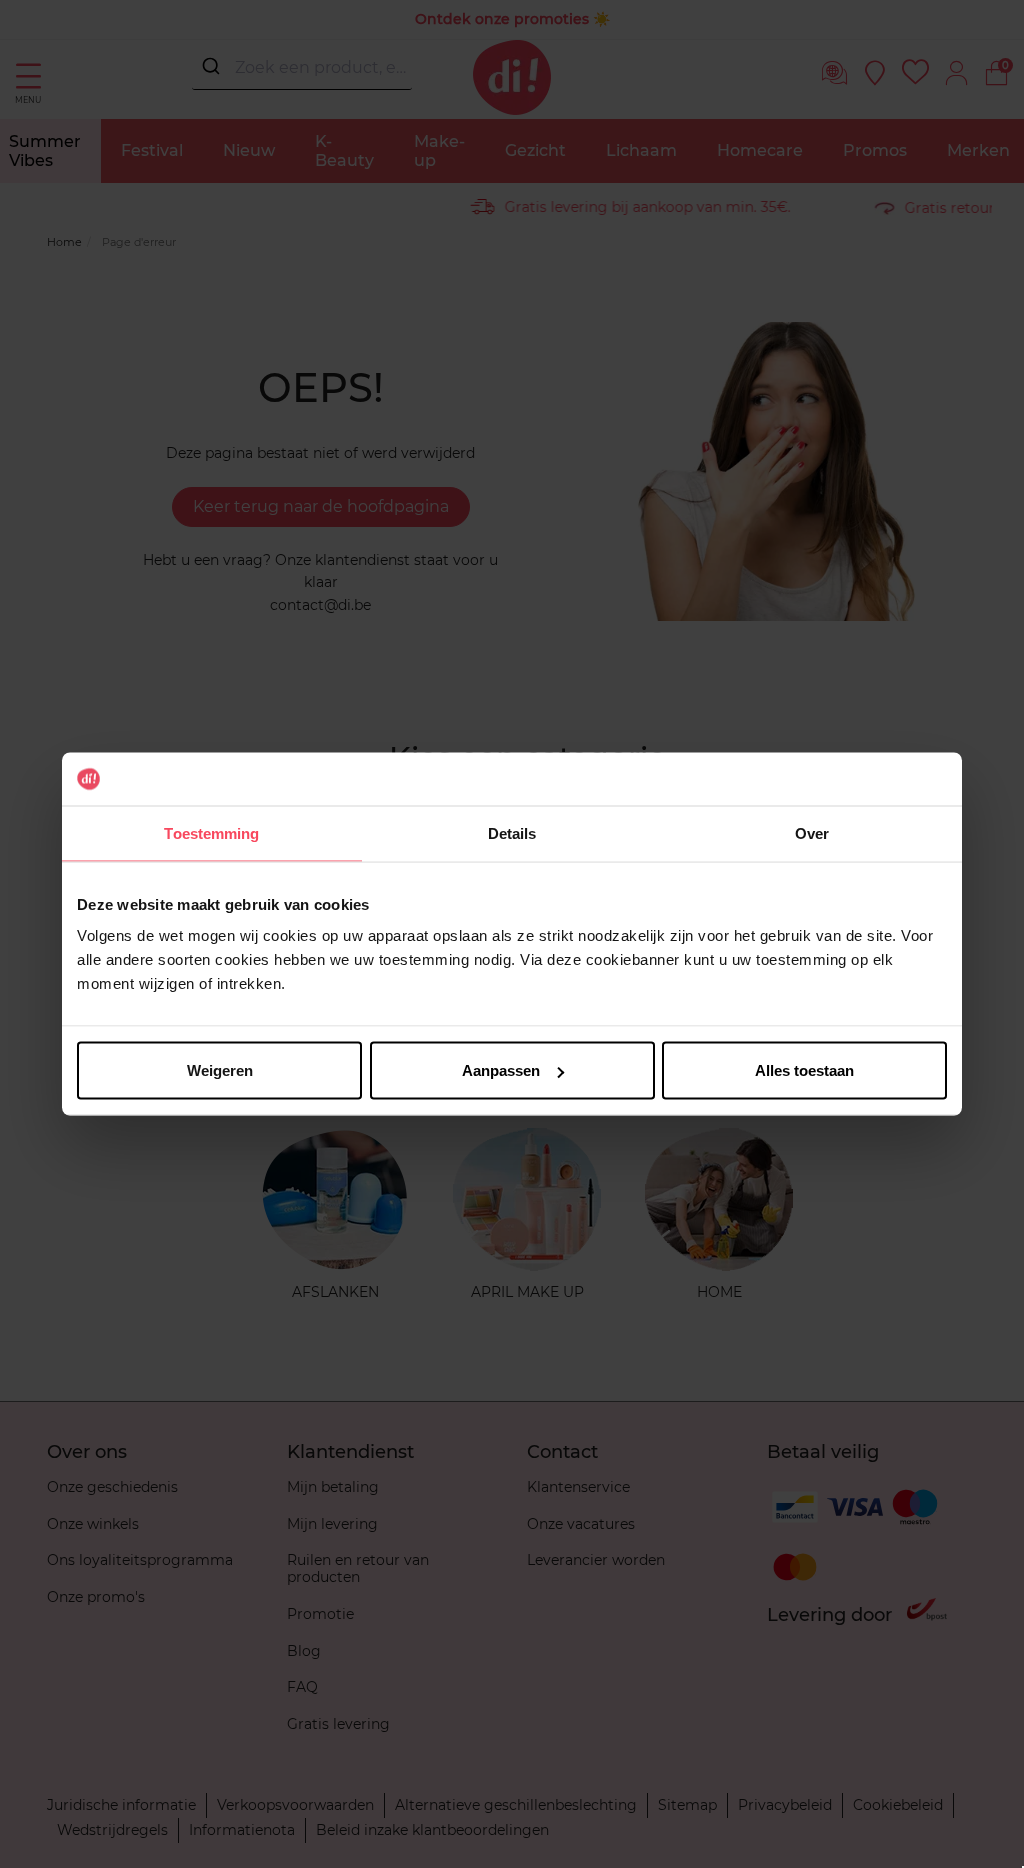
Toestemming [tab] (211, 832)
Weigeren (220, 1070)
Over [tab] (812, 832)
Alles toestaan (804, 1070)
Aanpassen (501, 1070)
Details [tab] (512, 832)
